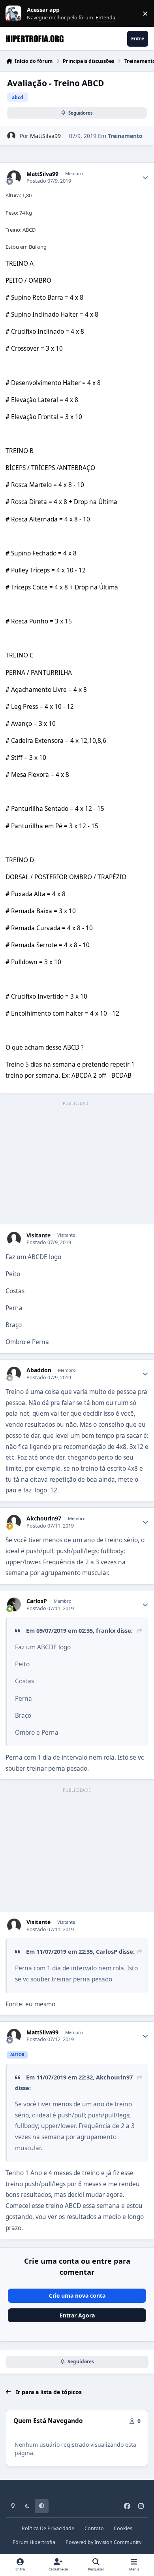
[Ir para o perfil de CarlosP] (14, 1604)
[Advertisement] (77, 1163)
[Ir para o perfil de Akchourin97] (14, 1522)
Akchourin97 (44, 1518)
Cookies (123, 2528)
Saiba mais (14, 14)
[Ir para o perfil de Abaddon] (14, 1374)
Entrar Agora (77, 2315)
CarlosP (37, 1601)
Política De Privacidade (48, 2528)
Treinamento (125, 136)
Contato (94, 2528)
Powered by (103, 2542)
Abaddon (39, 1370)
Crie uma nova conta (77, 2296)
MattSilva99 (45, 136)
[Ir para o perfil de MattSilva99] (11, 136)
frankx (106, 1630)
